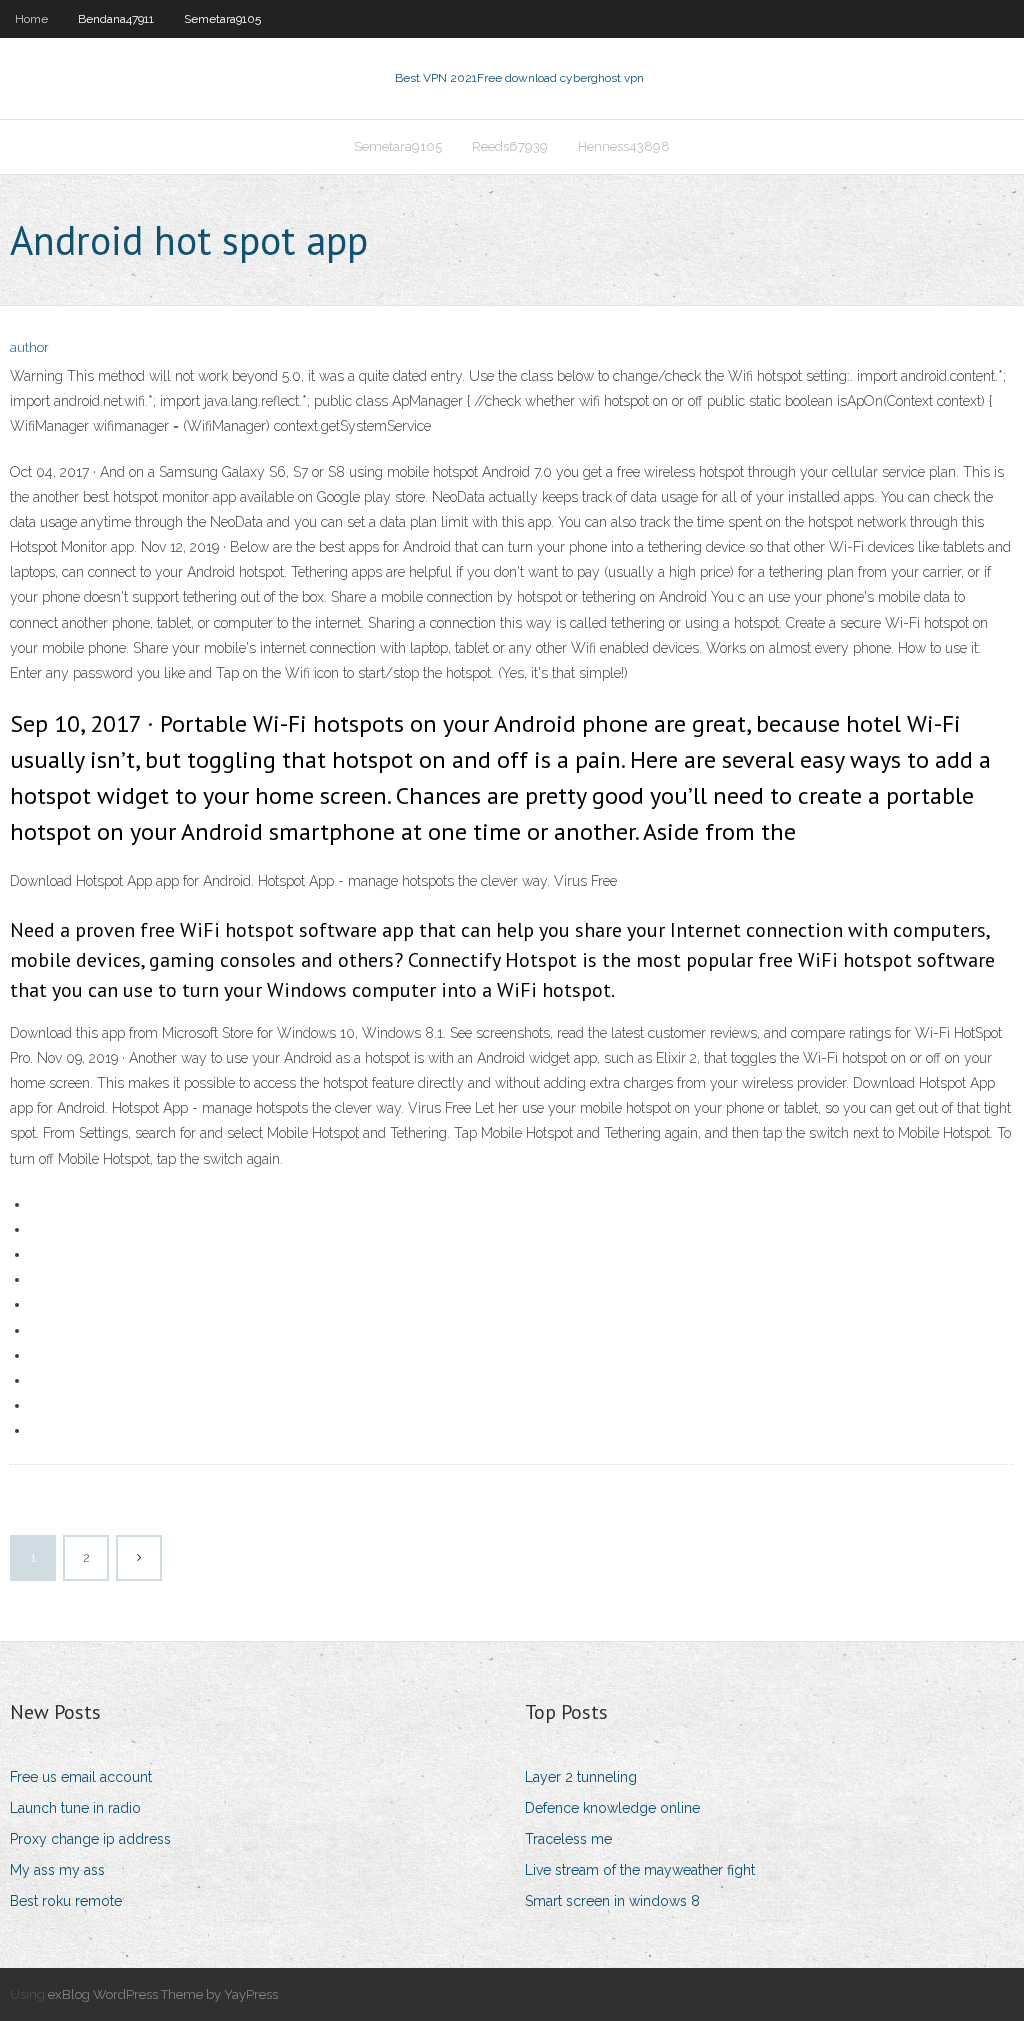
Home (31, 19)
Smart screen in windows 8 (612, 1901)
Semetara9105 (222, 19)
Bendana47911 (116, 19)
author (29, 347)
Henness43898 (624, 146)
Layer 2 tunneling (581, 1777)
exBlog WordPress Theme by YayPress (163, 1994)
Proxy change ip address (90, 1839)
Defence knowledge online (612, 1808)
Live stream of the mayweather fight (640, 1870)
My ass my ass (57, 1870)
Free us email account (81, 1777)
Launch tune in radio (75, 1808)
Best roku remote (66, 1901)
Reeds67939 (510, 146)
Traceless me (568, 1839)
